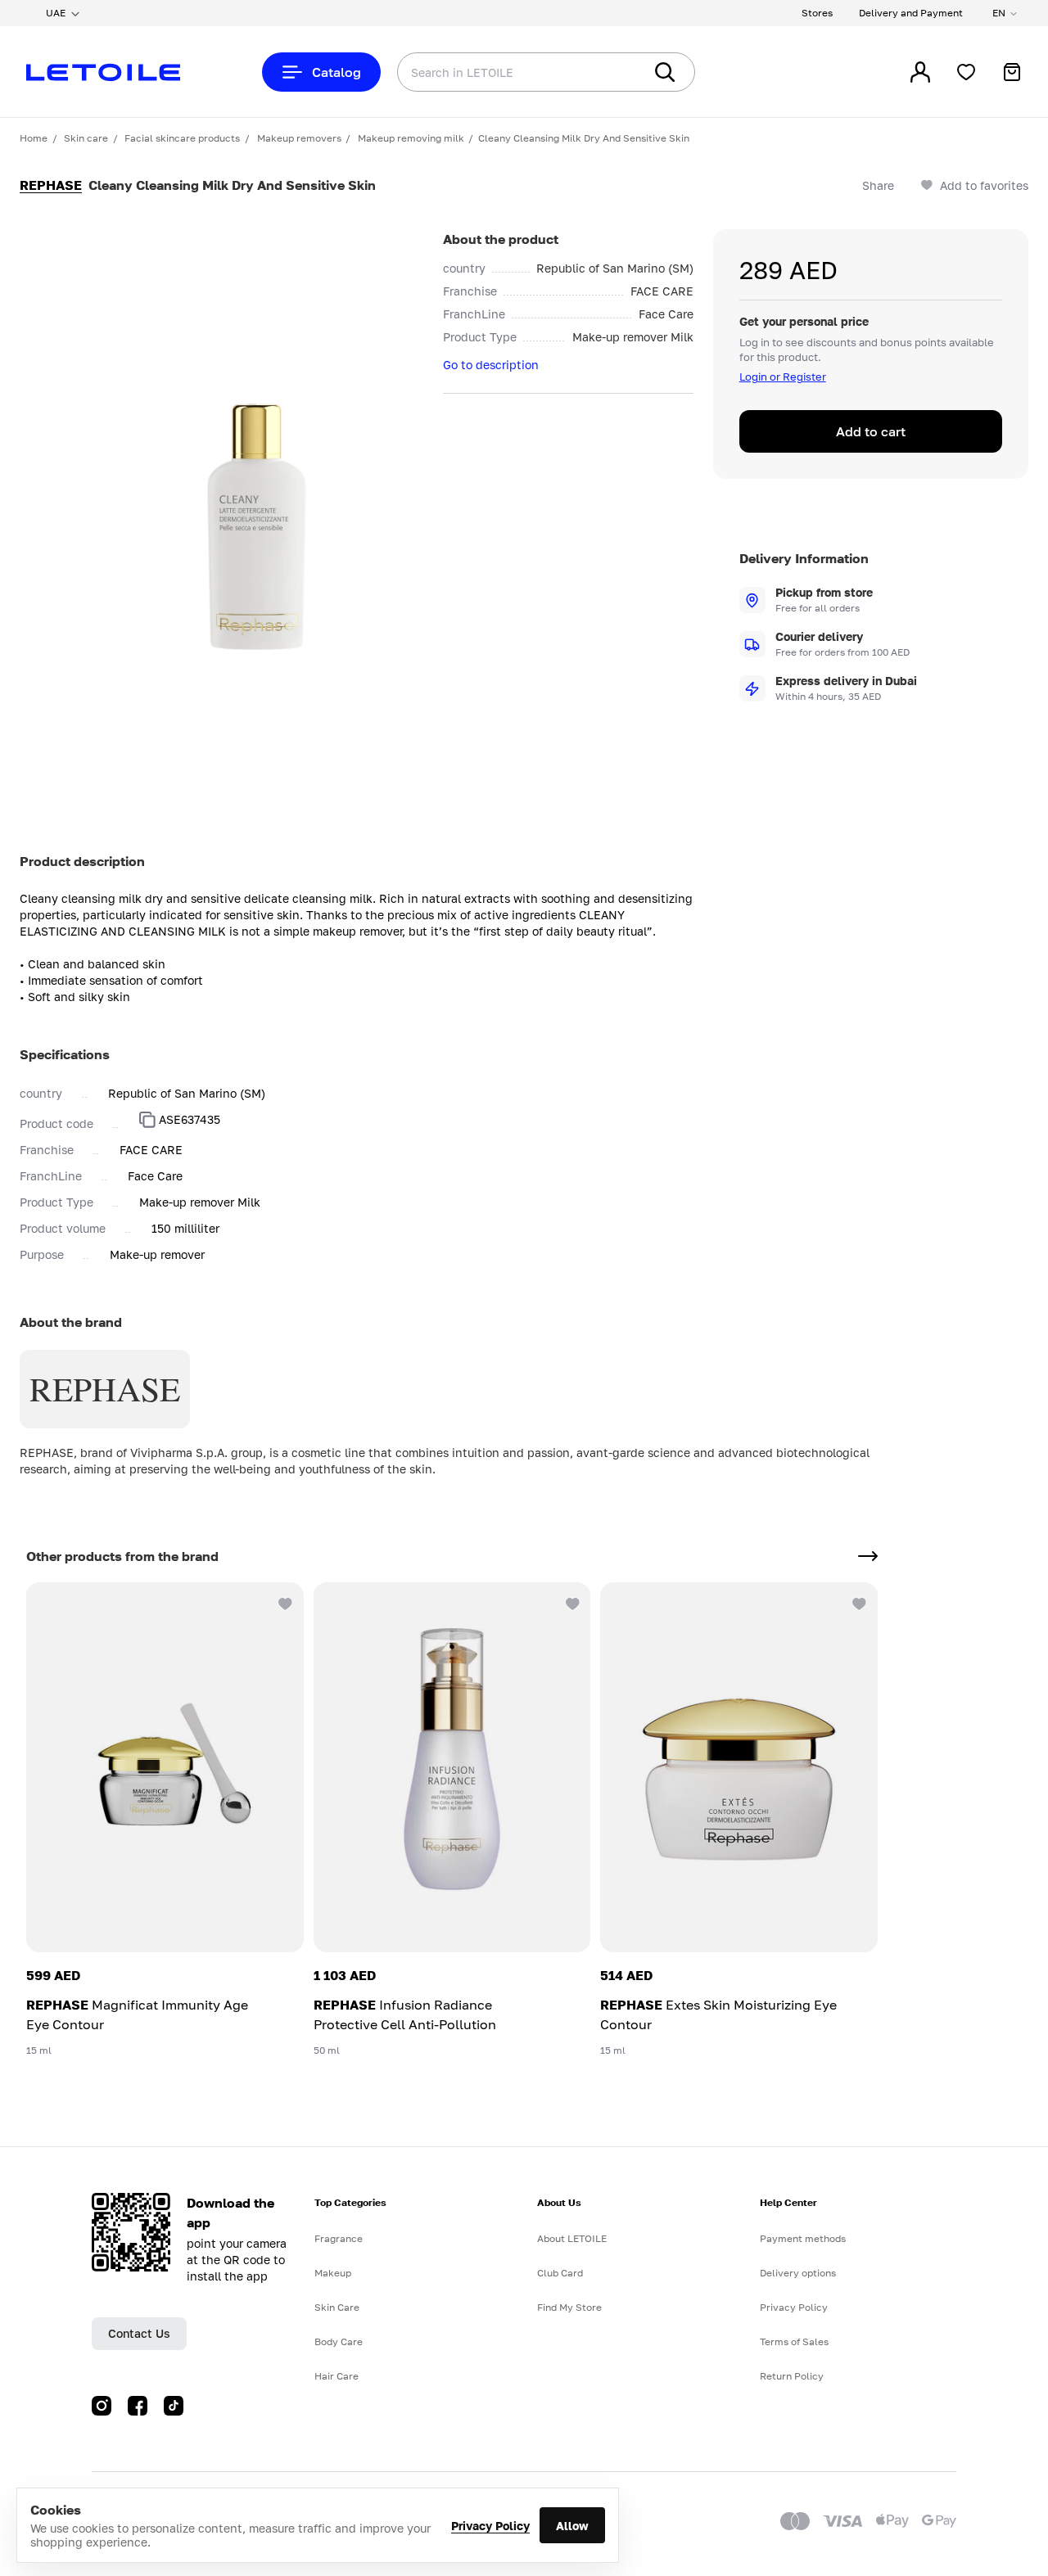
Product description (82, 861)
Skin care (86, 138)
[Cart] (1012, 72)
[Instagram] (102, 2406)
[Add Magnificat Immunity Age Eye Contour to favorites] (284, 1602)
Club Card (560, 2273)
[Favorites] (966, 72)
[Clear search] (606, 72)
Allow (572, 2526)
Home (34, 138)
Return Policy (792, 2376)
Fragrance (339, 2238)
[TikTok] (174, 2406)
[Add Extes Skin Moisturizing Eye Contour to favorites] (858, 1602)
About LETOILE (572, 2238)
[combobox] (487, 72)
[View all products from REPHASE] (868, 1556)
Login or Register (783, 377)
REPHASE (51, 185)
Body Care (339, 2341)
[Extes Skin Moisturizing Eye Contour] (739, 1767)
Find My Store (569, 2307)
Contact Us (139, 2333)
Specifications (65, 1054)
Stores (817, 13)
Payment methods (803, 2238)
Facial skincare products (182, 138)
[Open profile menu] (920, 72)
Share (878, 185)
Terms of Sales (794, 2341)
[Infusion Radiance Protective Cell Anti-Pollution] (452, 1767)
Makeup (333, 2273)
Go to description (491, 365)
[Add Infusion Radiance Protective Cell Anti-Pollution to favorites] (571, 1602)
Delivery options (798, 2273)
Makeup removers (299, 138)
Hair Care (337, 2376)
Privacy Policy (490, 2526)
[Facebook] (138, 2406)
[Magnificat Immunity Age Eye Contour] (165, 1767)
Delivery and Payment (911, 13)
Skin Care (337, 2307)
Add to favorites (984, 185)
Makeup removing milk (411, 138)
